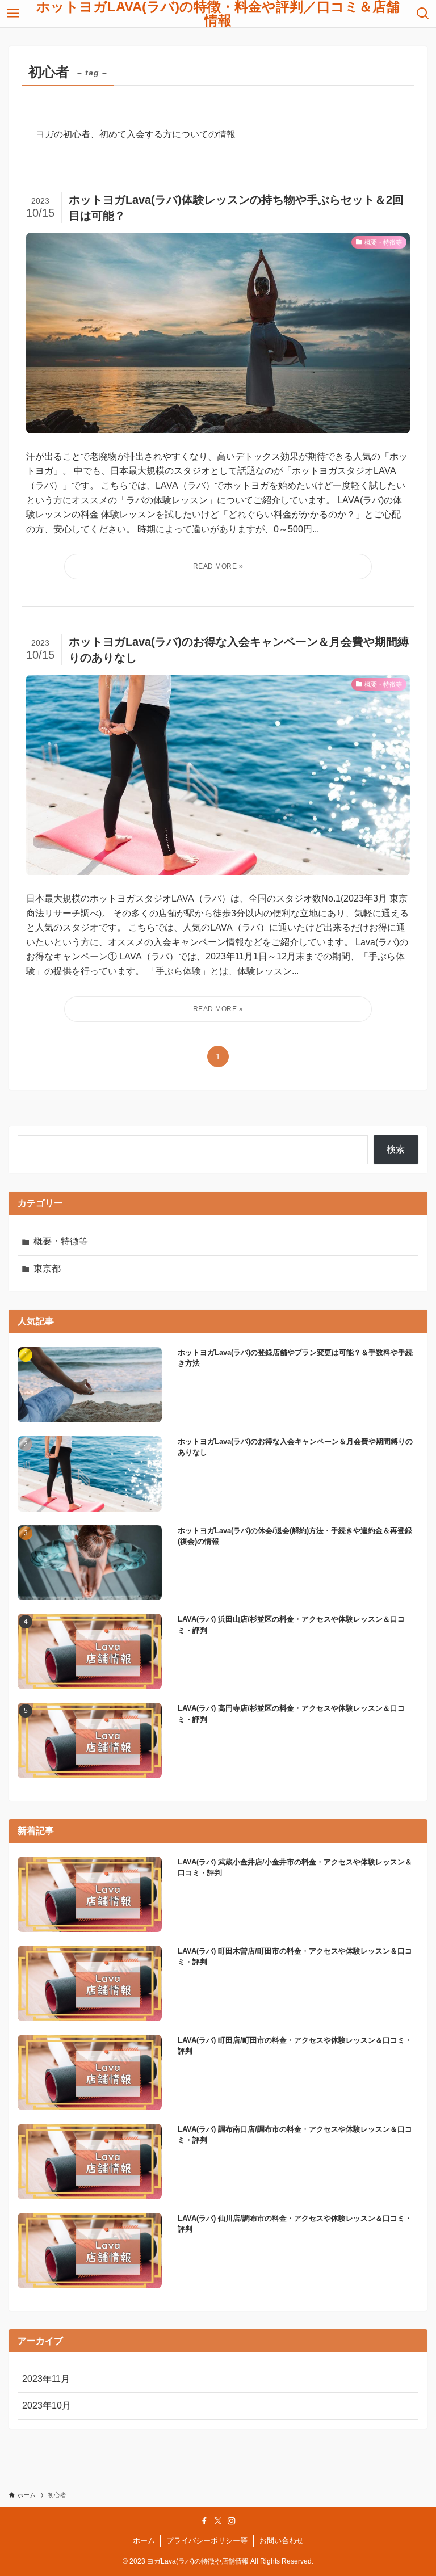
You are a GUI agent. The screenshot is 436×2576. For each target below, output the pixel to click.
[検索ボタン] (423, 14)
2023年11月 (46, 2379)
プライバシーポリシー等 (207, 2541)
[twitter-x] (218, 2521)
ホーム (144, 2541)
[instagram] (232, 2521)
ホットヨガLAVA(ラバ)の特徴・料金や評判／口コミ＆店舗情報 (218, 14)
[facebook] (204, 2521)
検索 (396, 1149)
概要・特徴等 (61, 1241)
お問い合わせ (282, 2541)
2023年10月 (47, 2405)
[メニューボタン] (13, 14)
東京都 (47, 1268)
